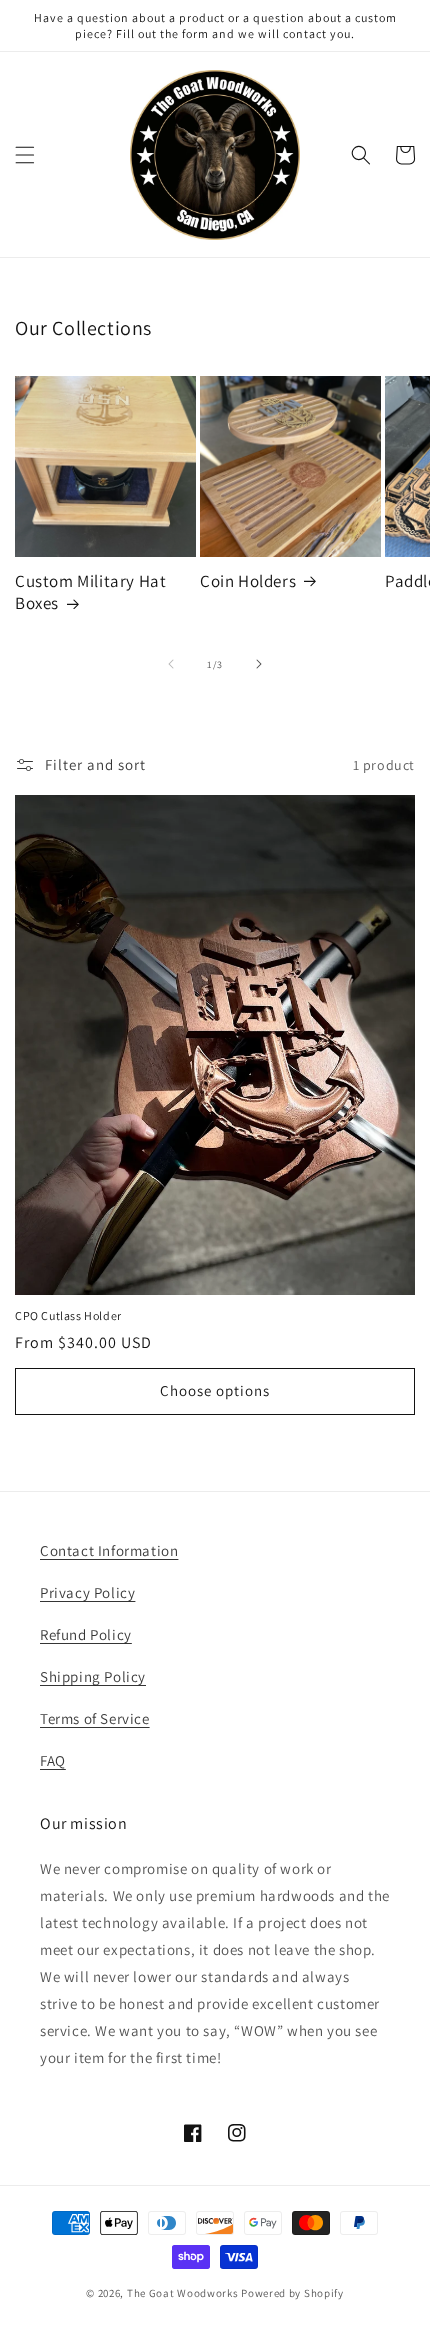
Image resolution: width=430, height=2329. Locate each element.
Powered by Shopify (292, 2293)
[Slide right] (259, 664)
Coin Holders (248, 581)
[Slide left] (171, 664)
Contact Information (109, 1550)
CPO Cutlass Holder (68, 1315)
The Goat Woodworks (183, 2293)
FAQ (53, 1760)
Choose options (215, 1390)
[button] (25, 155)
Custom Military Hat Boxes (90, 592)
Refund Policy (86, 1634)
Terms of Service (95, 1718)
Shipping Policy (93, 1676)
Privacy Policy (87, 1592)
